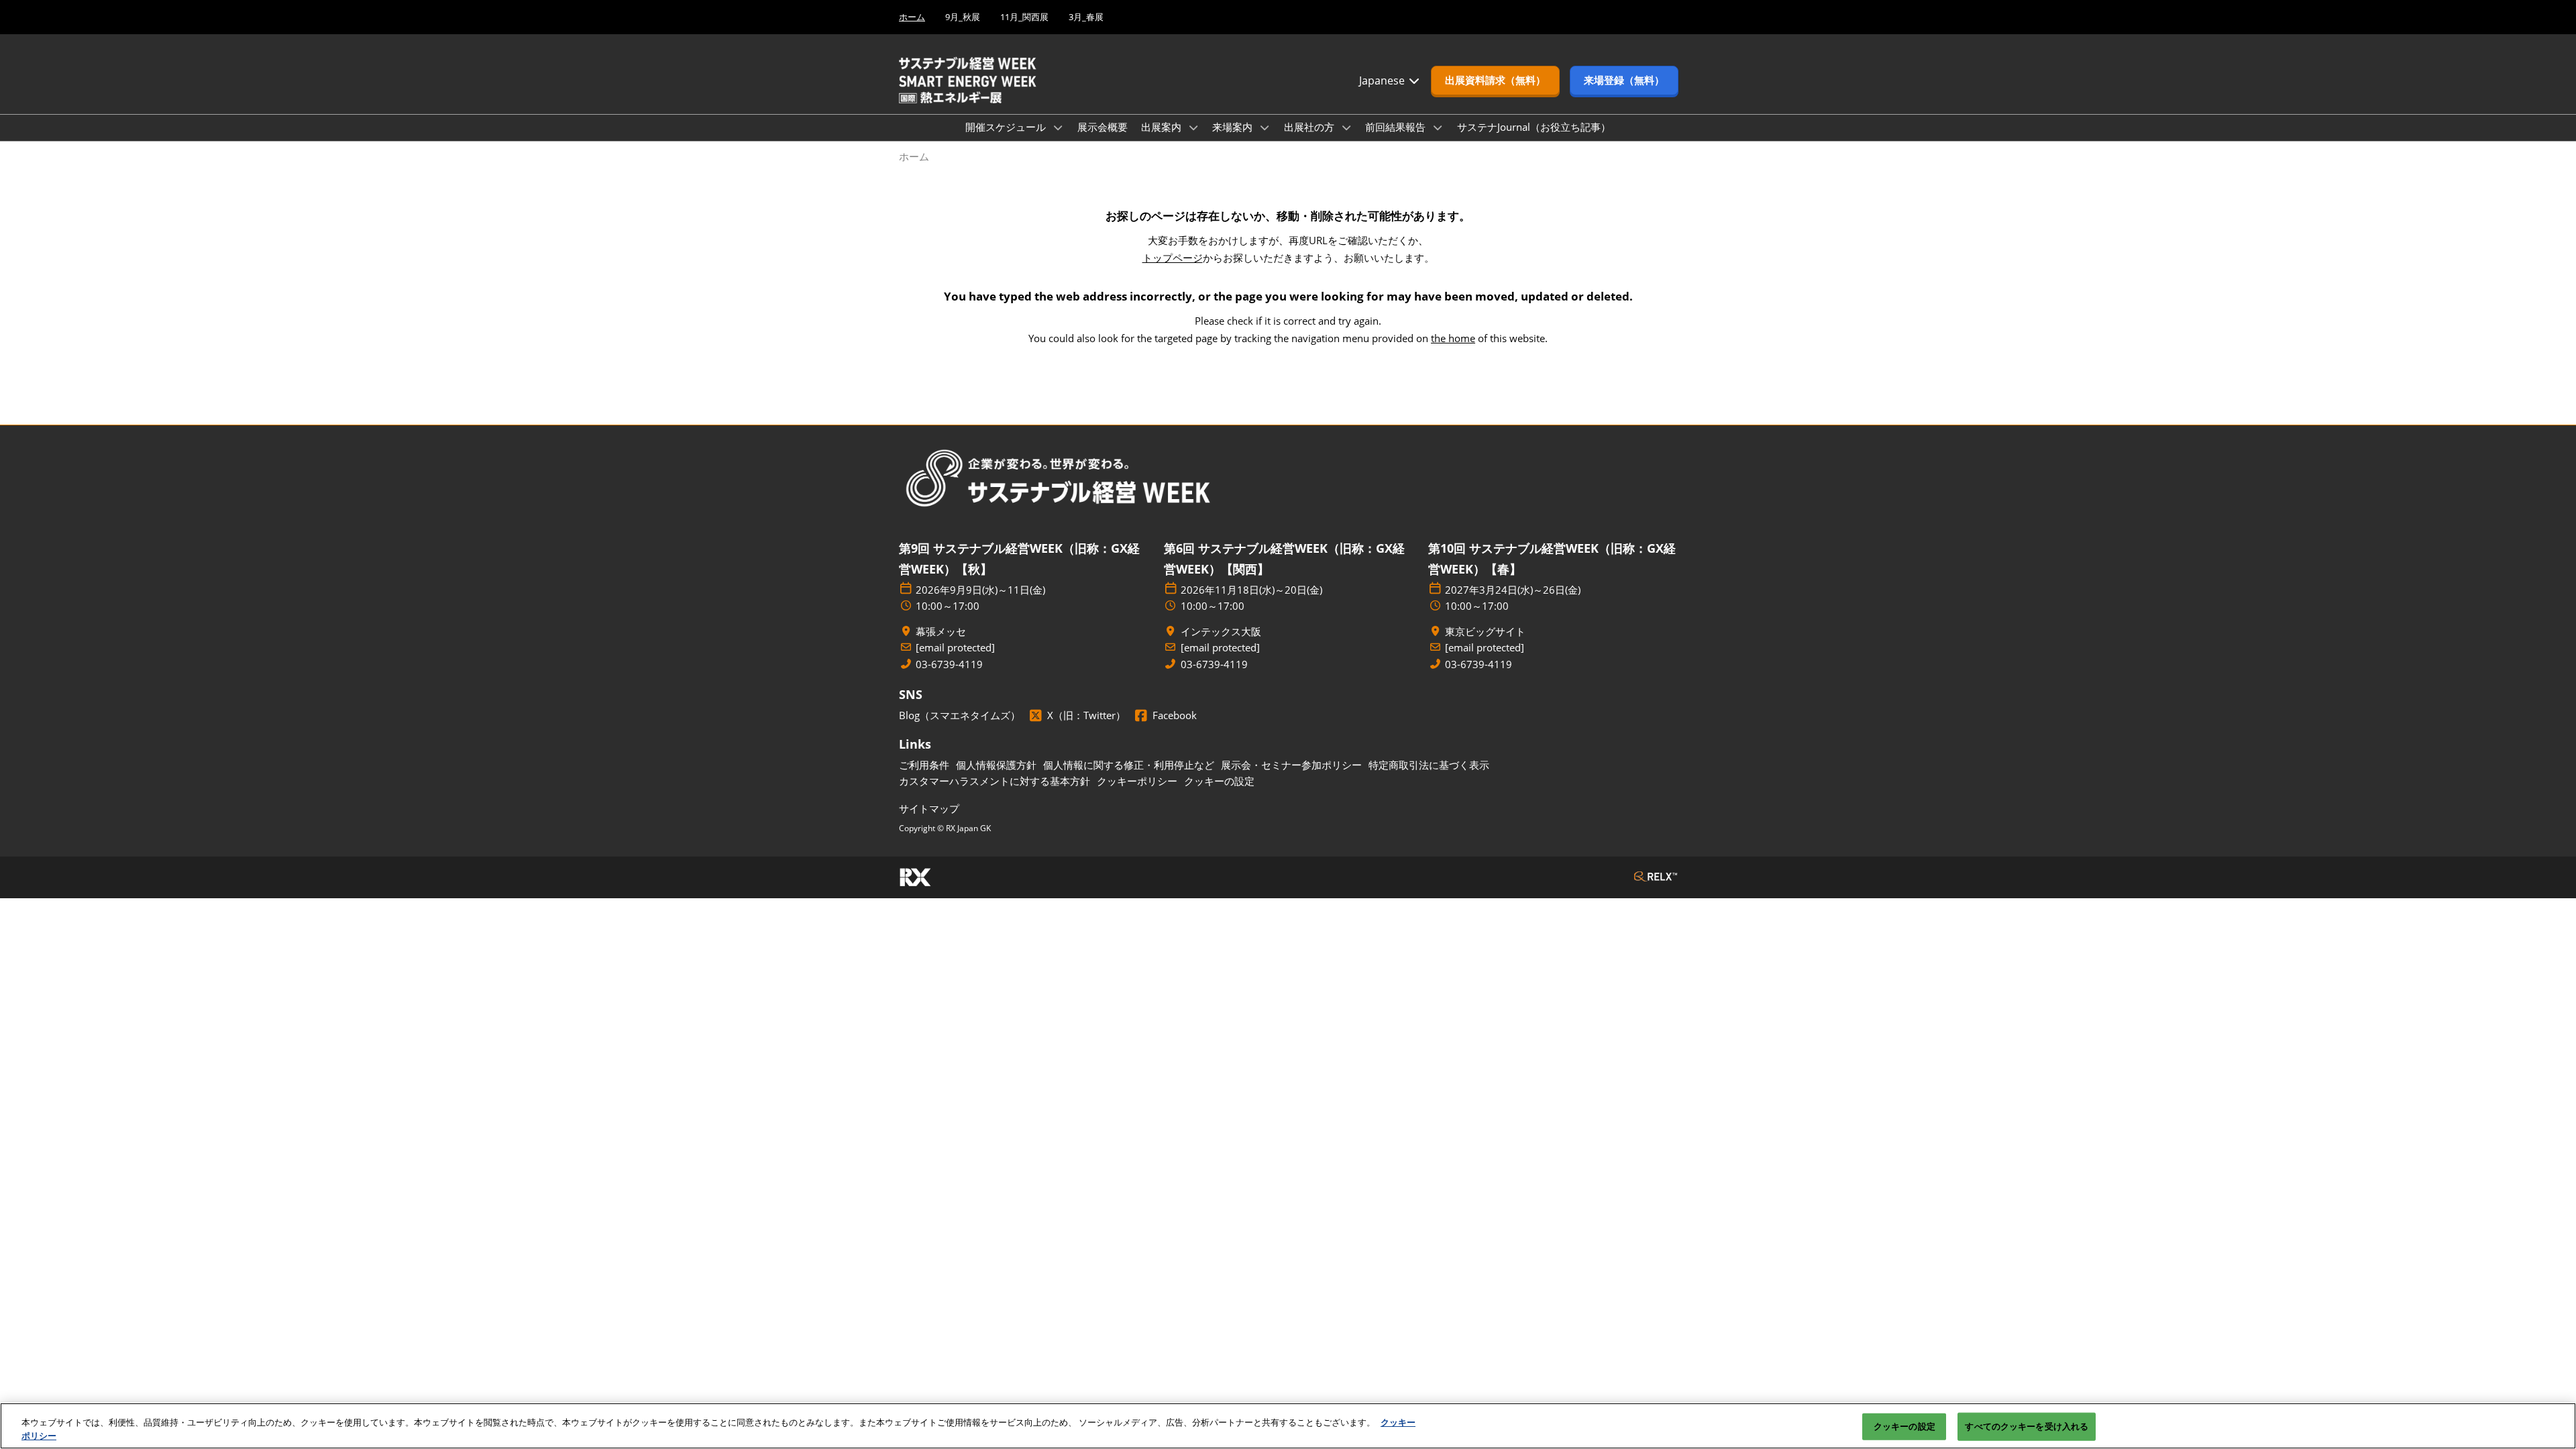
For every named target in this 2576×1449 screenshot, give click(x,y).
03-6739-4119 (949, 664)
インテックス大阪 (1221, 632)
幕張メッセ (941, 632)
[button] (1495, 80)
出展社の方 (1310, 127)
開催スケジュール (1007, 127)
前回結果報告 (1397, 127)
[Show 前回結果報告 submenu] (1438, 127)
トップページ (1173, 258)
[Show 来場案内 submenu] (1265, 127)
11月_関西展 (1024, 17)
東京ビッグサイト (1485, 632)
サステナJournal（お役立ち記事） (1534, 127)
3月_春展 (1086, 17)
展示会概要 (1103, 127)
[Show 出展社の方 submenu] (1346, 127)
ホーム (912, 17)
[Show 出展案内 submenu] (1193, 127)
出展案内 (1163, 127)
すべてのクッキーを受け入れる (2027, 1426)
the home (1453, 338)
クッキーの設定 (1904, 1426)
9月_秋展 (963, 17)
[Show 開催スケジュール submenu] (1058, 127)
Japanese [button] (1383, 80)
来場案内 (1234, 127)
